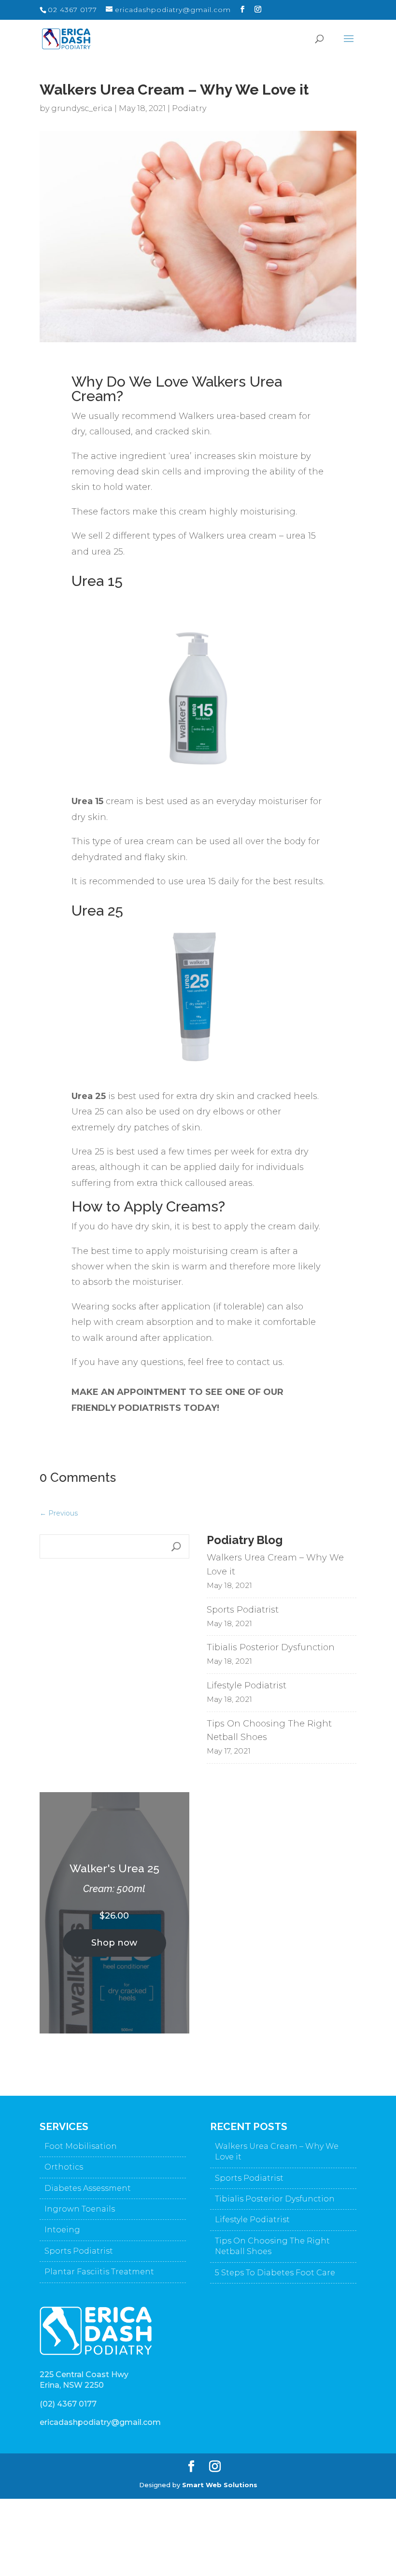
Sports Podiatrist (243, 1610)
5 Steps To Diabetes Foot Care (275, 2273)
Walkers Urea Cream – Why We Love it (275, 1565)
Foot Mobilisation (81, 2146)
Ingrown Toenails (80, 2209)
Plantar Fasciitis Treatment (99, 2272)
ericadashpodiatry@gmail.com (100, 2422)
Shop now (114, 1943)
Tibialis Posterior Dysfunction (271, 1647)
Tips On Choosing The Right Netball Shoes (269, 1731)
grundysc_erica (82, 108)
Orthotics (64, 2167)
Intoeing (62, 2230)
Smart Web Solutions (220, 2485)
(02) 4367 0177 (68, 2404)
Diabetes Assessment (88, 2188)
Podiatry (189, 108)
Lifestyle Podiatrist (247, 1685)
